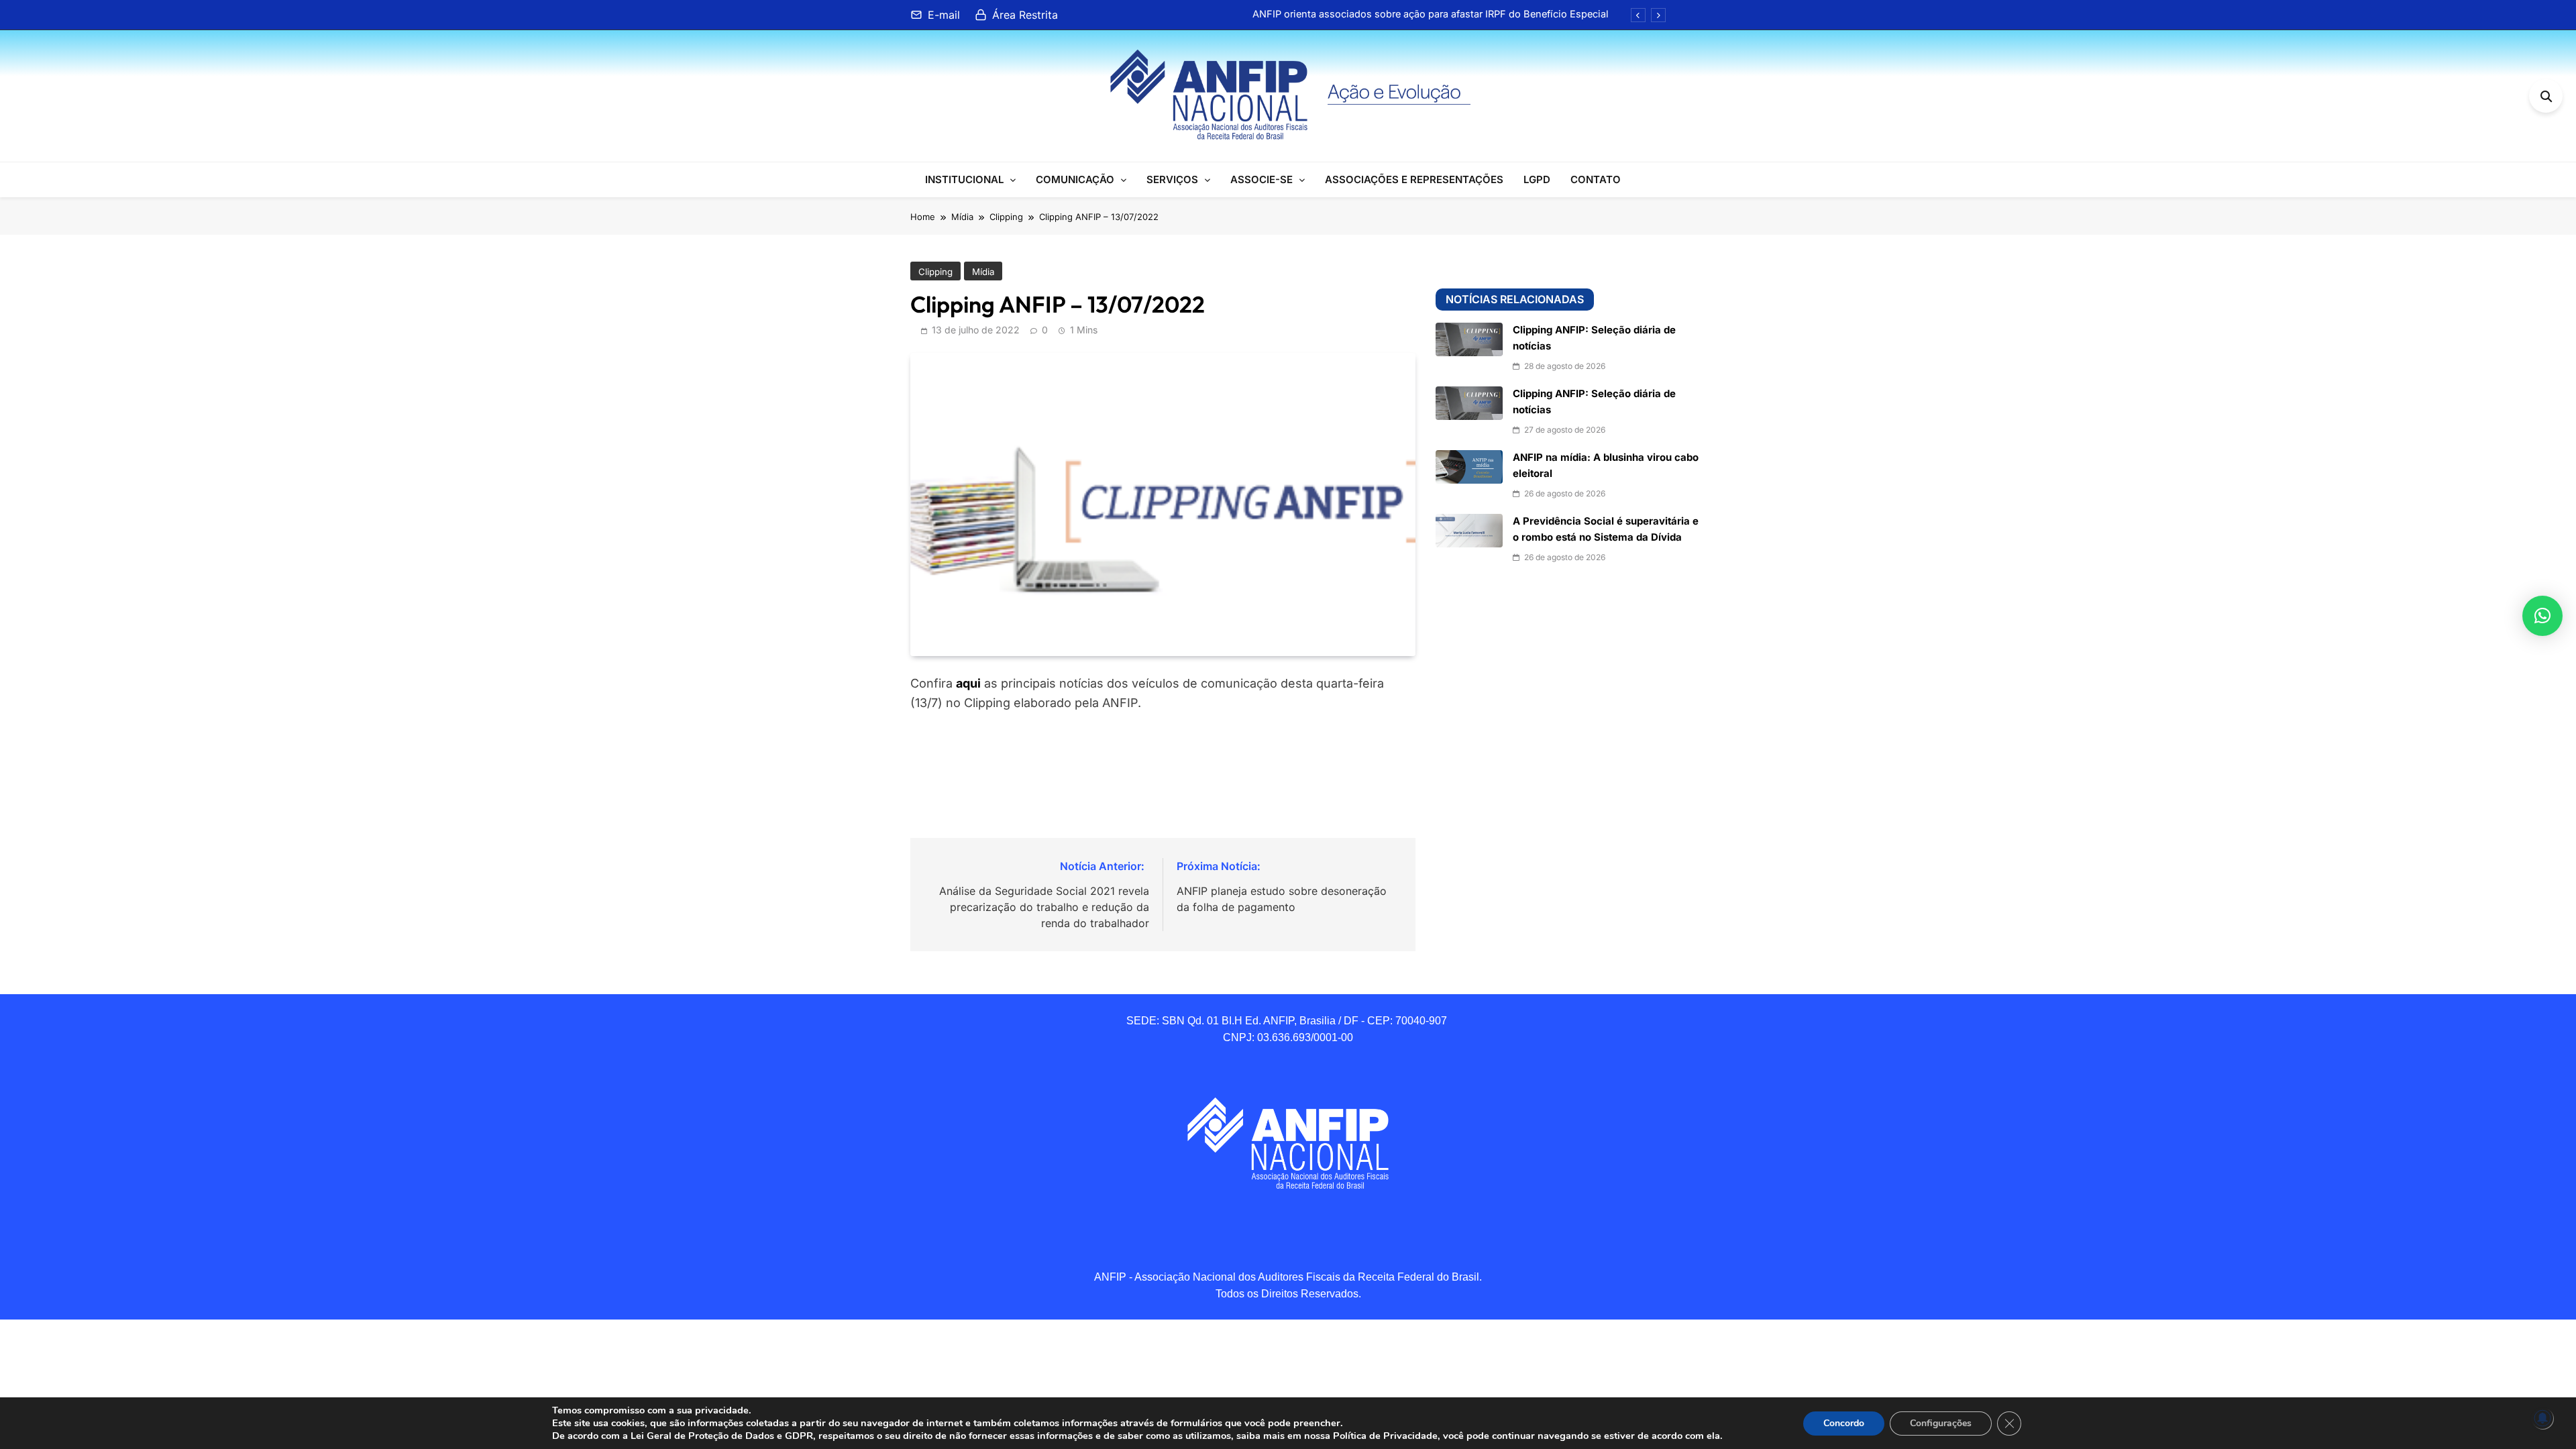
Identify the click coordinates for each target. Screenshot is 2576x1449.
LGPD (1537, 179)
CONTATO (1596, 179)
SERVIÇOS (1172, 179)
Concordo (1844, 1423)
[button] (2542, 616)
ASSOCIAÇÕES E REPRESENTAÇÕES (1414, 179)
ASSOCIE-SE (1262, 179)
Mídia (983, 272)
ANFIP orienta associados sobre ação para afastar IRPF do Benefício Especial (1431, 14)
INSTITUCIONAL (964, 179)
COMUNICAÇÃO (1075, 179)
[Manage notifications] (2542, 1418)
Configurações (1941, 1423)
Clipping (935, 272)
